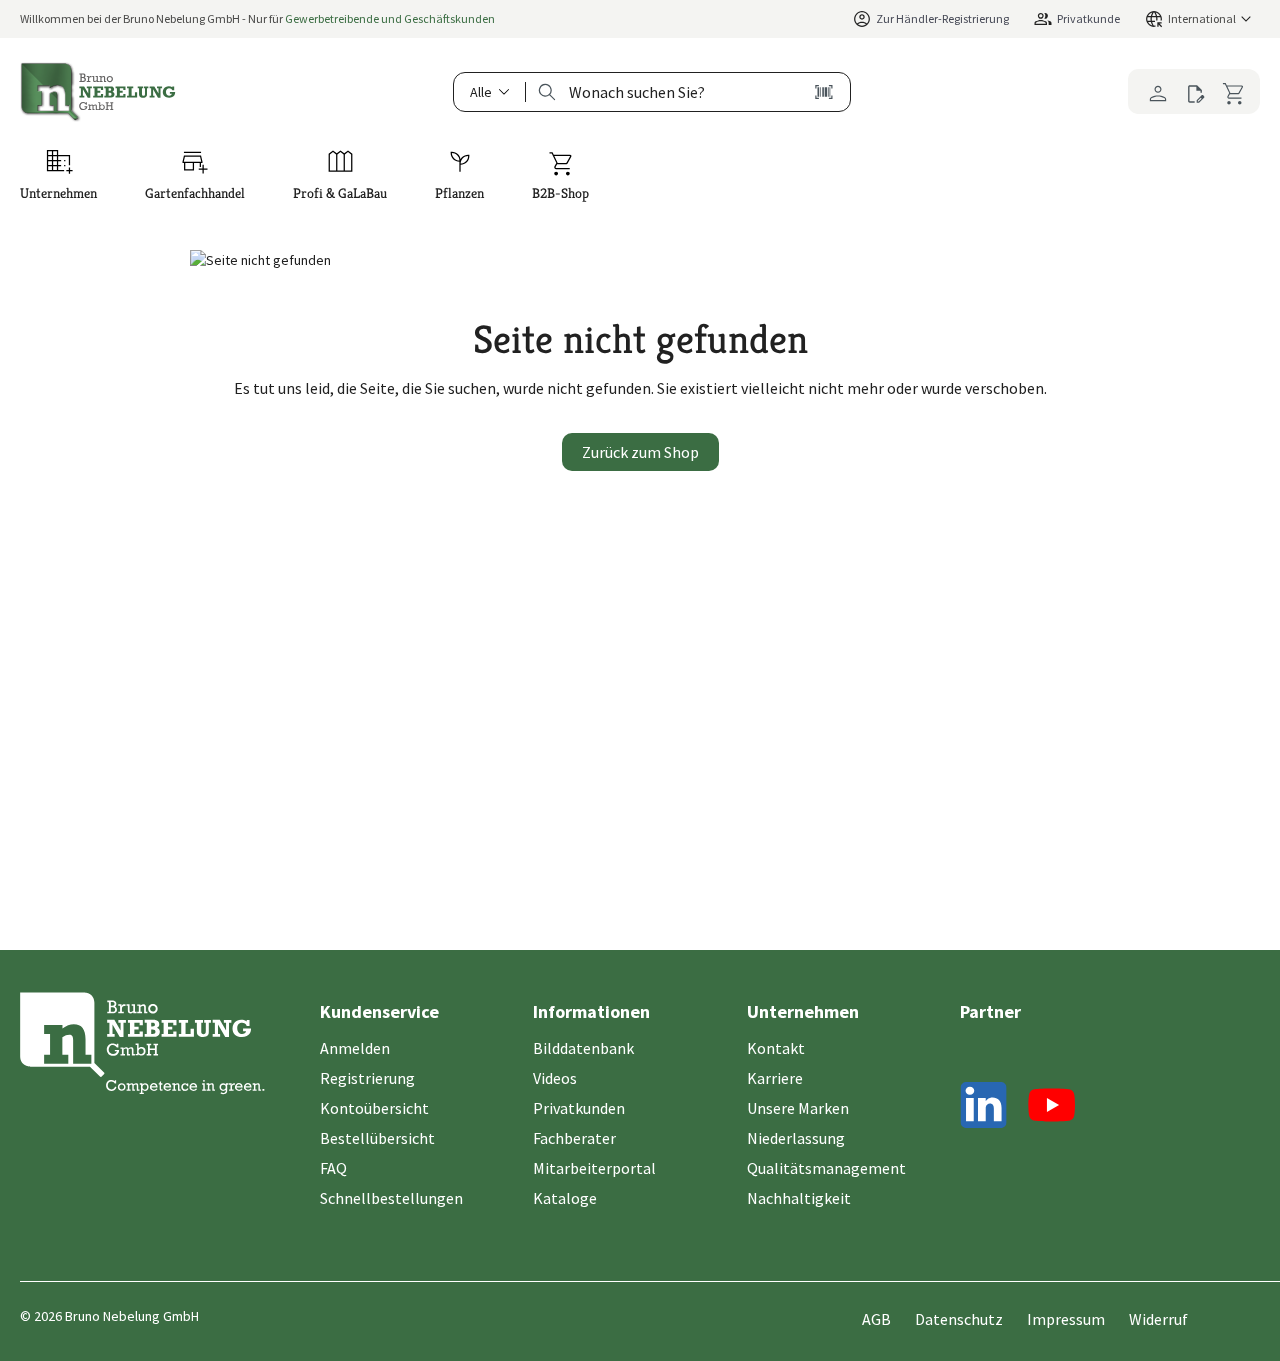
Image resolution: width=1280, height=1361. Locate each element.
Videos (555, 1078)
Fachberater (574, 1138)
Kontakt (776, 1048)
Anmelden (355, 1048)
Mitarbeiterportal (594, 1168)
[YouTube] (1052, 1108)
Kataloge (565, 1198)
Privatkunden (579, 1108)
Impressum (1066, 1319)
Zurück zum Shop (640, 452)
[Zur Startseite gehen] (98, 92)
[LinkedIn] (984, 1108)
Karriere (775, 1078)
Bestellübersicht (377, 1138)
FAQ (333, 1168)
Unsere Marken (798, 1108)
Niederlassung (796, 1138)
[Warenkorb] (1237, 91)
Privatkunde (1088, 18)
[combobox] (669, 92)
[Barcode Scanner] (824, 92)
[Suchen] (548, 92)
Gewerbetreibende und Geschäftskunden (390, 18)
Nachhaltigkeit (799, 1198)
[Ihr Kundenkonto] (1152, 91)
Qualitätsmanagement (826, 1168)
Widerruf (1158, 1319)
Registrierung (367, 1078)
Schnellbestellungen (391, 1198)
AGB (876, 1319)
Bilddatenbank (583, 1048)
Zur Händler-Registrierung (942, 18)
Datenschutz (959, 1319)
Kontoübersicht (374, 1108)
